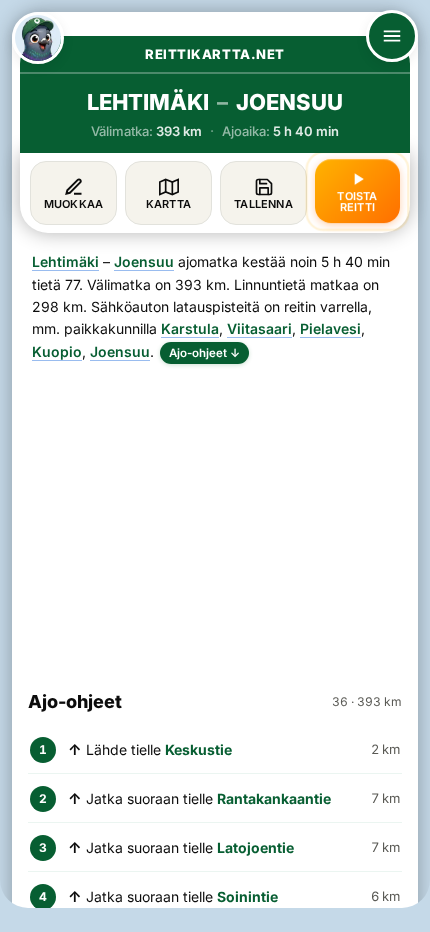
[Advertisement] (215, 518)
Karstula (190, 328)
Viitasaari (259, 328)
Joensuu (144, 261)
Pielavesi (330, 328)
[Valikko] (392, 36)
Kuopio (57, 351)
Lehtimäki (65, 261)
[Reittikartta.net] (38, 38)
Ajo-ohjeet (204, 353)
